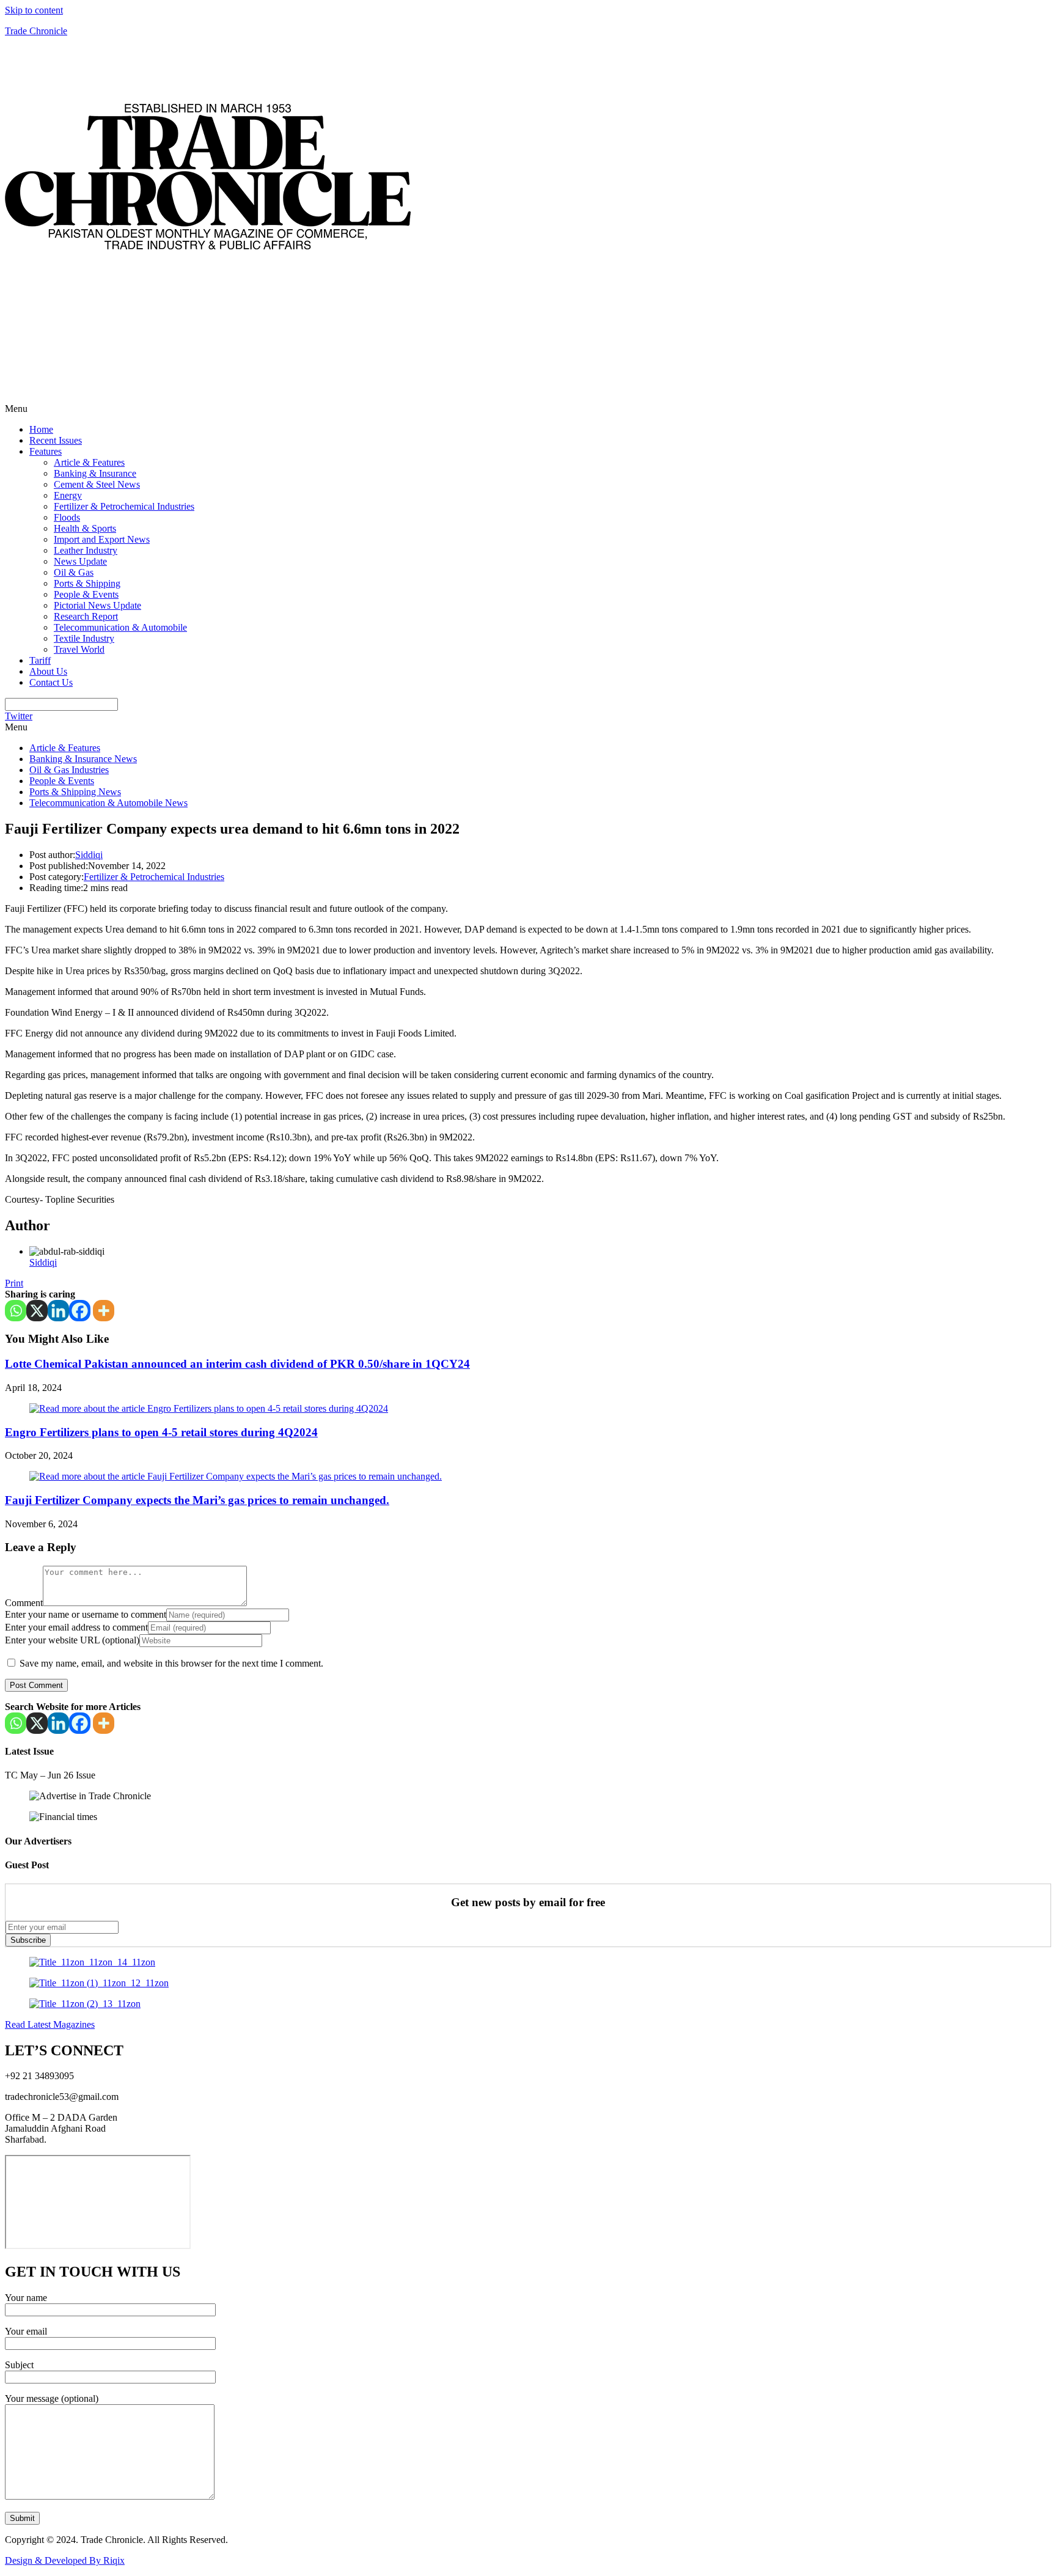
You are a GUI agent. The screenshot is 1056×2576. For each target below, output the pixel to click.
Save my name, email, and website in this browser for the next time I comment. (171, 1663)
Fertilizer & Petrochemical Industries (124, 506)
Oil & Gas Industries (69, 770)
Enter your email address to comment (76, 1627)
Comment (24, 1603)
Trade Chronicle (36, 31)
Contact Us (51, 682)
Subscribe (28, 1940)
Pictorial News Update (97, 605)
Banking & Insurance (95, 473)
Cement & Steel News (97, 484)
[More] (104, 1311)
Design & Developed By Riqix (65, 2560)
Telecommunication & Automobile (120, 627)
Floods (67, 517)
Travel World (79, 649)
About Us (48, 671)
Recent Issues (56, 440)
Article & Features (89, 462)
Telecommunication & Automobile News (108, 803)
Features (46, 451)
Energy (68, 495)
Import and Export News (102, 539)
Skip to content (34, 10)
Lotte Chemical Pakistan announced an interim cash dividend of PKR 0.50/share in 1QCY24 (237, 1364)
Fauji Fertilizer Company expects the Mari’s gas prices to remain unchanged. (197, 1500)
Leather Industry (86, 550)
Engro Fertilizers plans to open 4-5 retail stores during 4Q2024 (161, 1432)
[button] (528, 409)
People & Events (86, 594)
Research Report (86, 616)
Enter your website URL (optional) (72, 1640)
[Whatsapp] (16, 1311)
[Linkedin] (58, 1311)
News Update (80, 561)
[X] (37, 1311)
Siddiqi (89, 855)
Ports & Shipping (87, 583)
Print (14, 1283)
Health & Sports (85, 528)
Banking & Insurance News (83, 759)
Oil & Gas (74, 572)
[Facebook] (80, 1311)
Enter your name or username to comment (86, 1614)
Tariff (40, 660)
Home (41, 429)
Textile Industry (84, 638)
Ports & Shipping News (75, 792)
